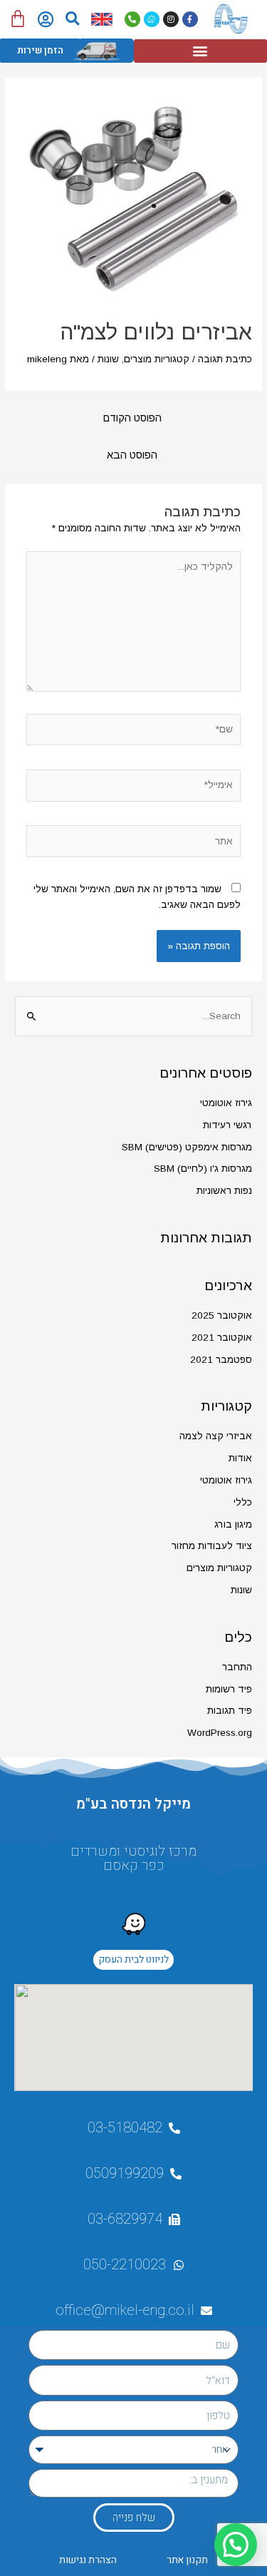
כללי (243, 1502)
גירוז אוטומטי (226, 1103)
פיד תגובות (230, 1711)
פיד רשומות (229, 1689)
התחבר (237, 1667)
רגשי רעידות (227, 1125)
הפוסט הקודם (132, 418)
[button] (72, 19)
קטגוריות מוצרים (157, 359)
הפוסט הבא (132, 455)
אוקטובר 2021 (222, 1338)
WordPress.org (220, 1733)
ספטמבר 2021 (221, 1360)
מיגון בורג (233, 1524)
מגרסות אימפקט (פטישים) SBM (187, 1147)
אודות (240, 1458)
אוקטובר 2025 (222, 1315)
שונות (108, 359)
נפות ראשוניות (224, 1191)
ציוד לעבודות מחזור (212, 1546)
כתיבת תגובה (225, 359)
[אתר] (134, 844)
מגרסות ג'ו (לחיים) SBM (203, 1169)
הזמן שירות (40, 50)
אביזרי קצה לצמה (216, 1436)
